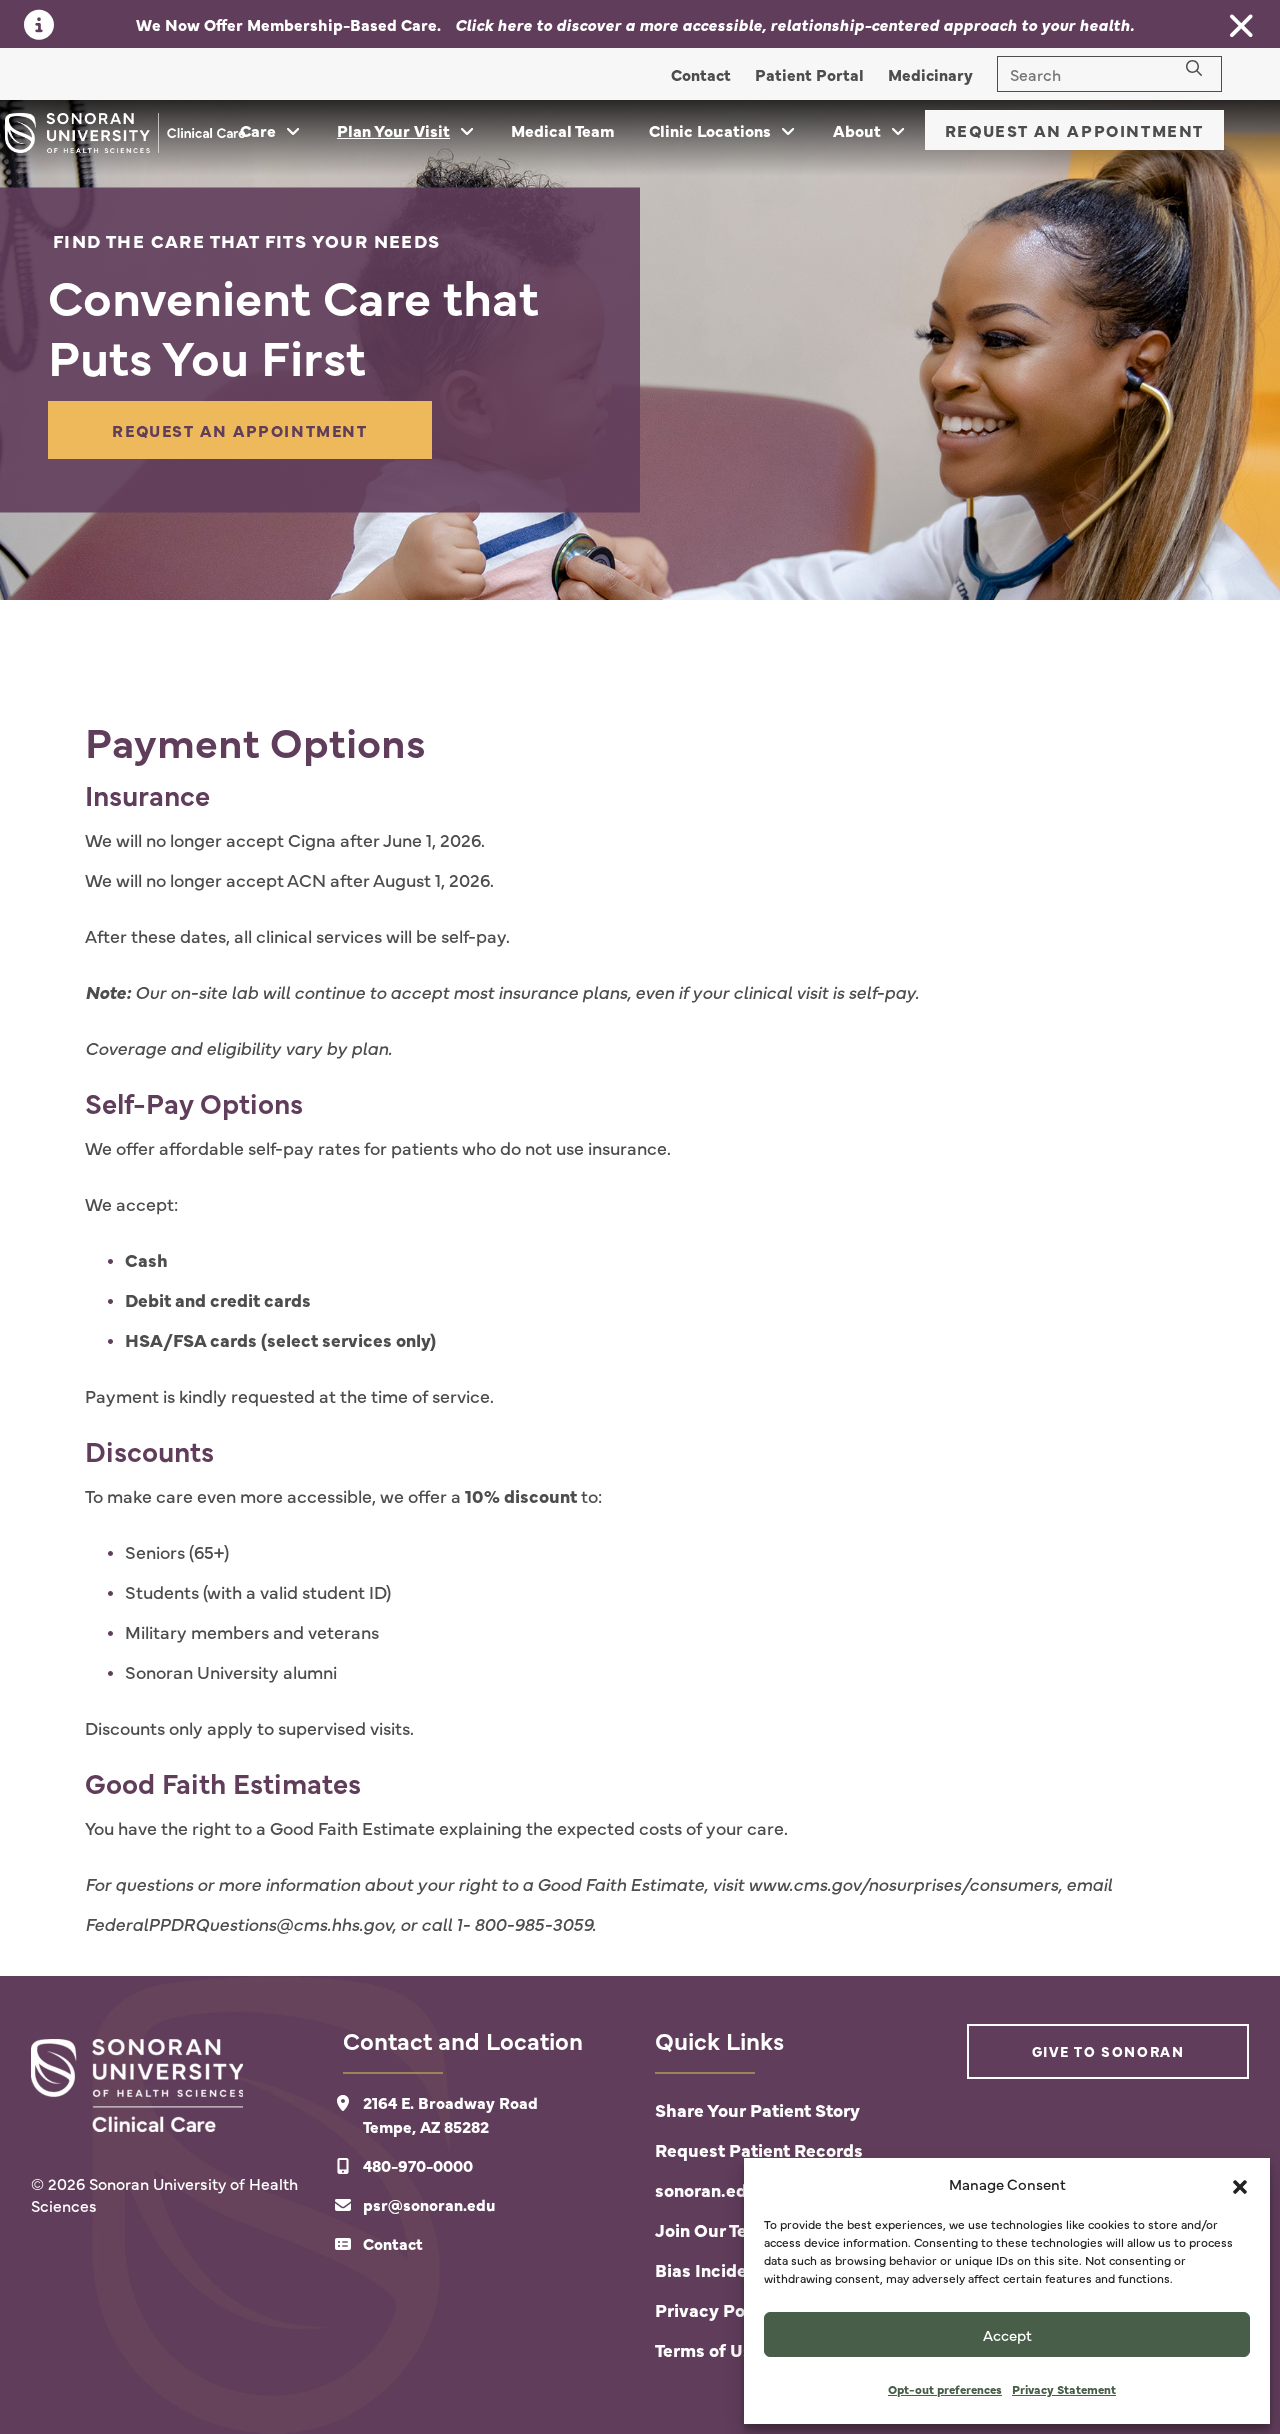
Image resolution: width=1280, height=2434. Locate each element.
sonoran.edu (706, 2189)
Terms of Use (708, 2349)
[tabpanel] (640, 350)
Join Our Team (714, 2229)
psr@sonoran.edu (429, 2204)
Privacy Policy (715, 2309)
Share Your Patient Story (757, 2109)
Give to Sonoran (1108, 2051)
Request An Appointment (1074, 130)
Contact (701, 74)
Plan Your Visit (393, 130)
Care (258, 130)
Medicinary (930, 74)
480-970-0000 (418, 2165)
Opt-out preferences (945, 2389)
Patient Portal (809, 74)
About (857, 130)
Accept (1007, 2334)
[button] (1240, 2184)
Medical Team (563, 130)
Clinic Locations (710, 130)
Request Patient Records (759, 2149)
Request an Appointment (239, 430)
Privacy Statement (1064, 2389)
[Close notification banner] (1242, 26)
